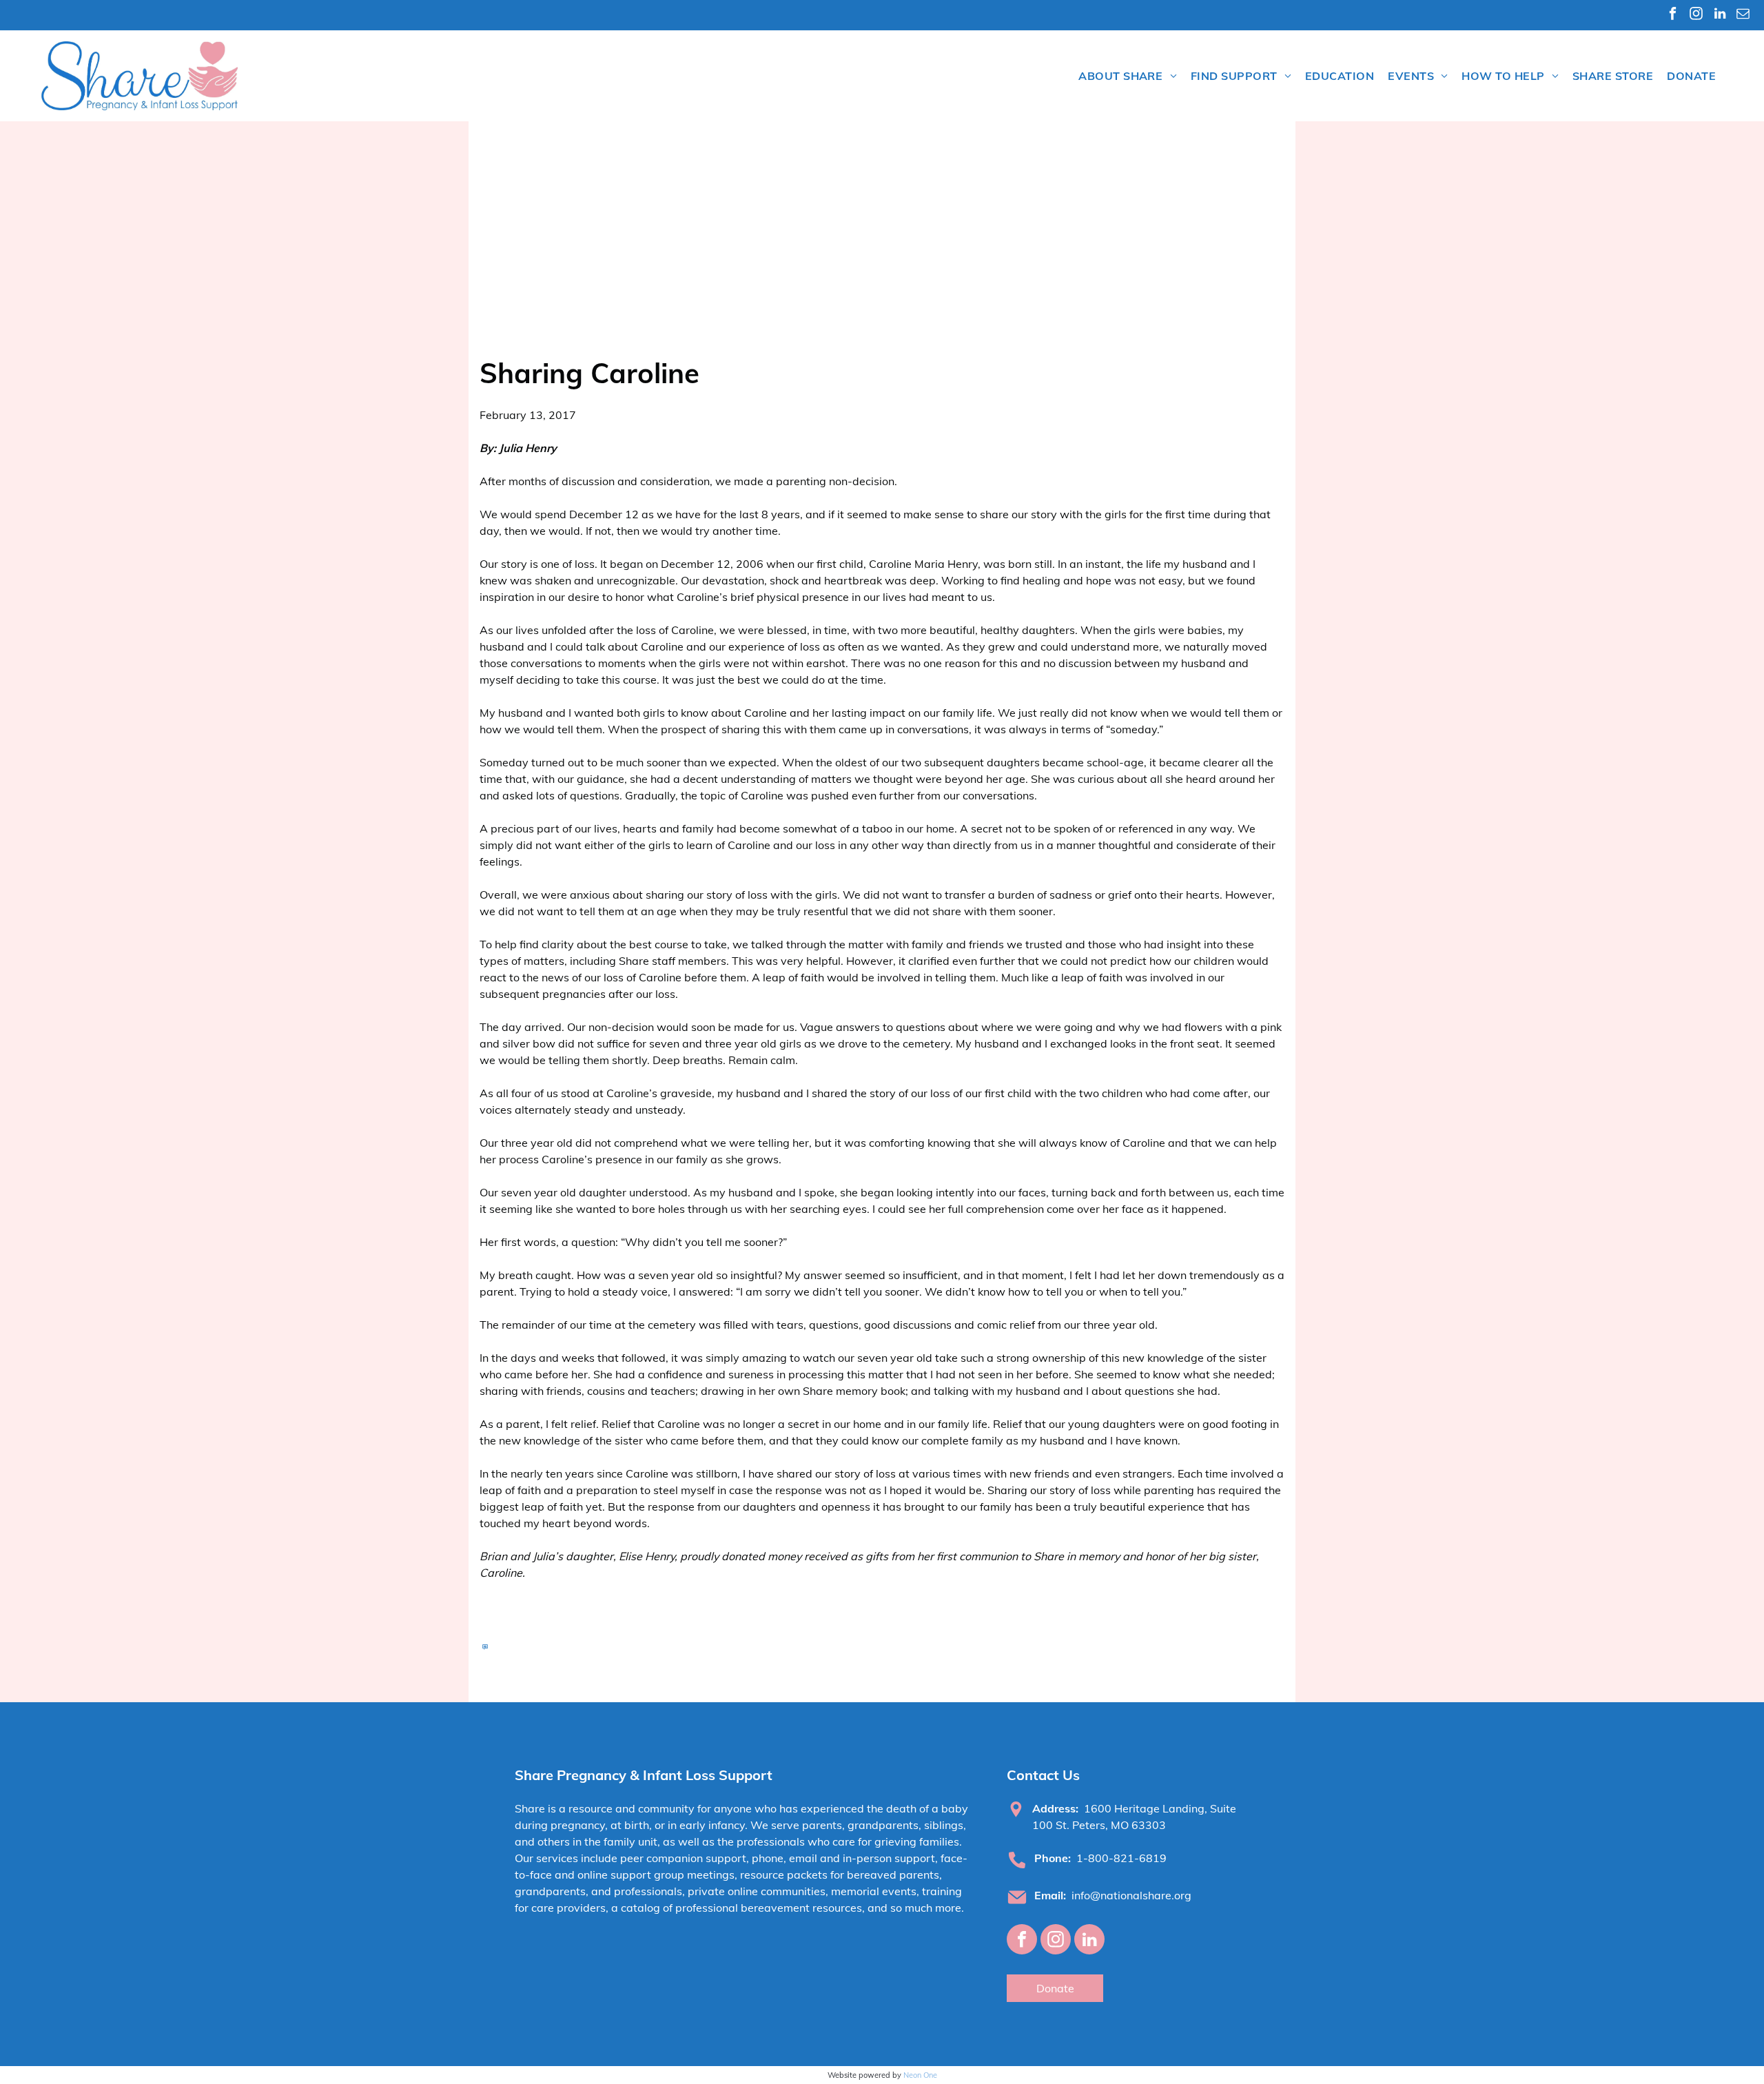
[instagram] (1696, 15)
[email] (1743, 15)
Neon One (920, 2075)
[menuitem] (1128, 76)
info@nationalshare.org (1131, 1895)
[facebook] (1673, 15)
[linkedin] (1720, 15)
